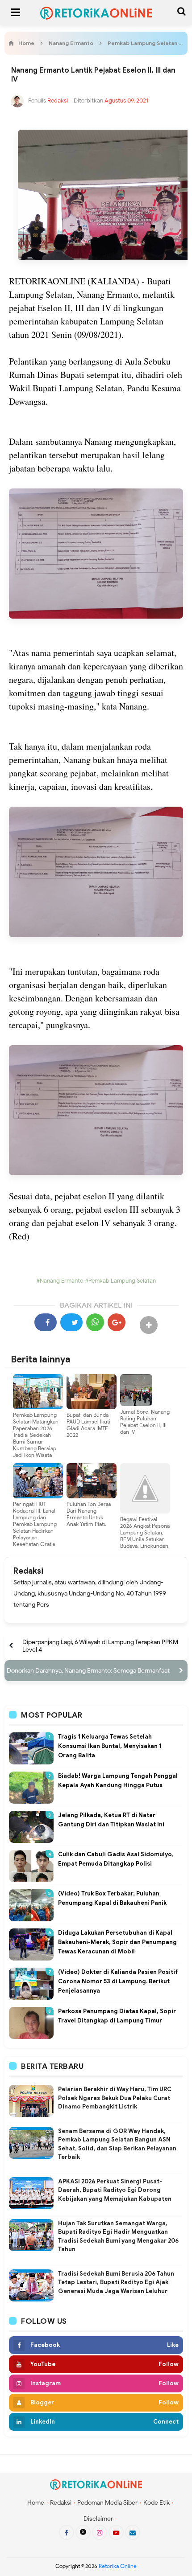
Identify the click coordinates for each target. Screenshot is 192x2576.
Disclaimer (98, 2519)
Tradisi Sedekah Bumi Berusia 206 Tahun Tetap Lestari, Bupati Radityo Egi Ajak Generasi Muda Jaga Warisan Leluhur (116, 2282)
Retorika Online (118, 2566)
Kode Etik (157, 2503)
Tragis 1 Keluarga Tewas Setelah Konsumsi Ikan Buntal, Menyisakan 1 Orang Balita (110, 1746)
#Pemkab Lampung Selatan (120, 1281)
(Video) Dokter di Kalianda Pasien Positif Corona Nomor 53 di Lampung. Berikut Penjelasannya (118, 1981)
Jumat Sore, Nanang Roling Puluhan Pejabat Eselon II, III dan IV (145, 1422)
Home (36, 2503)
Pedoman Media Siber (107, 2503)
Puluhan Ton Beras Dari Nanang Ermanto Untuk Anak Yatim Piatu (89, 1514)
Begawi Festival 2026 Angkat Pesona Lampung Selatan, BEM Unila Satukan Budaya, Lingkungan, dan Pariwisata (145, 1536)
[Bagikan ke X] (71, 1322)
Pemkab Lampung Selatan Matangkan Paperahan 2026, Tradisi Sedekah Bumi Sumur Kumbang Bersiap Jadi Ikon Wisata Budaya (36, 1438)
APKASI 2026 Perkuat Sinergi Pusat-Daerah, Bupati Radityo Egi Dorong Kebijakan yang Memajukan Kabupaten (115, 2190)
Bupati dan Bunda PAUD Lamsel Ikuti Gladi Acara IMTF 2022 (88, 1425)
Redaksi (28, 1571)
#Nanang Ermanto (60, 1281)
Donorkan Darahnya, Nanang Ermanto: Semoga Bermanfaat (88, 1671)
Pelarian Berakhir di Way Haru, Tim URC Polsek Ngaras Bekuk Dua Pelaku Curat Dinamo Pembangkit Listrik (115, 2098)
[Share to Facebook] (46, 1322)
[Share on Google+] (117, 1322)
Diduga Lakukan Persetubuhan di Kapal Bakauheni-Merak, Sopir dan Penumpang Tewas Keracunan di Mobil (117, 1942)
